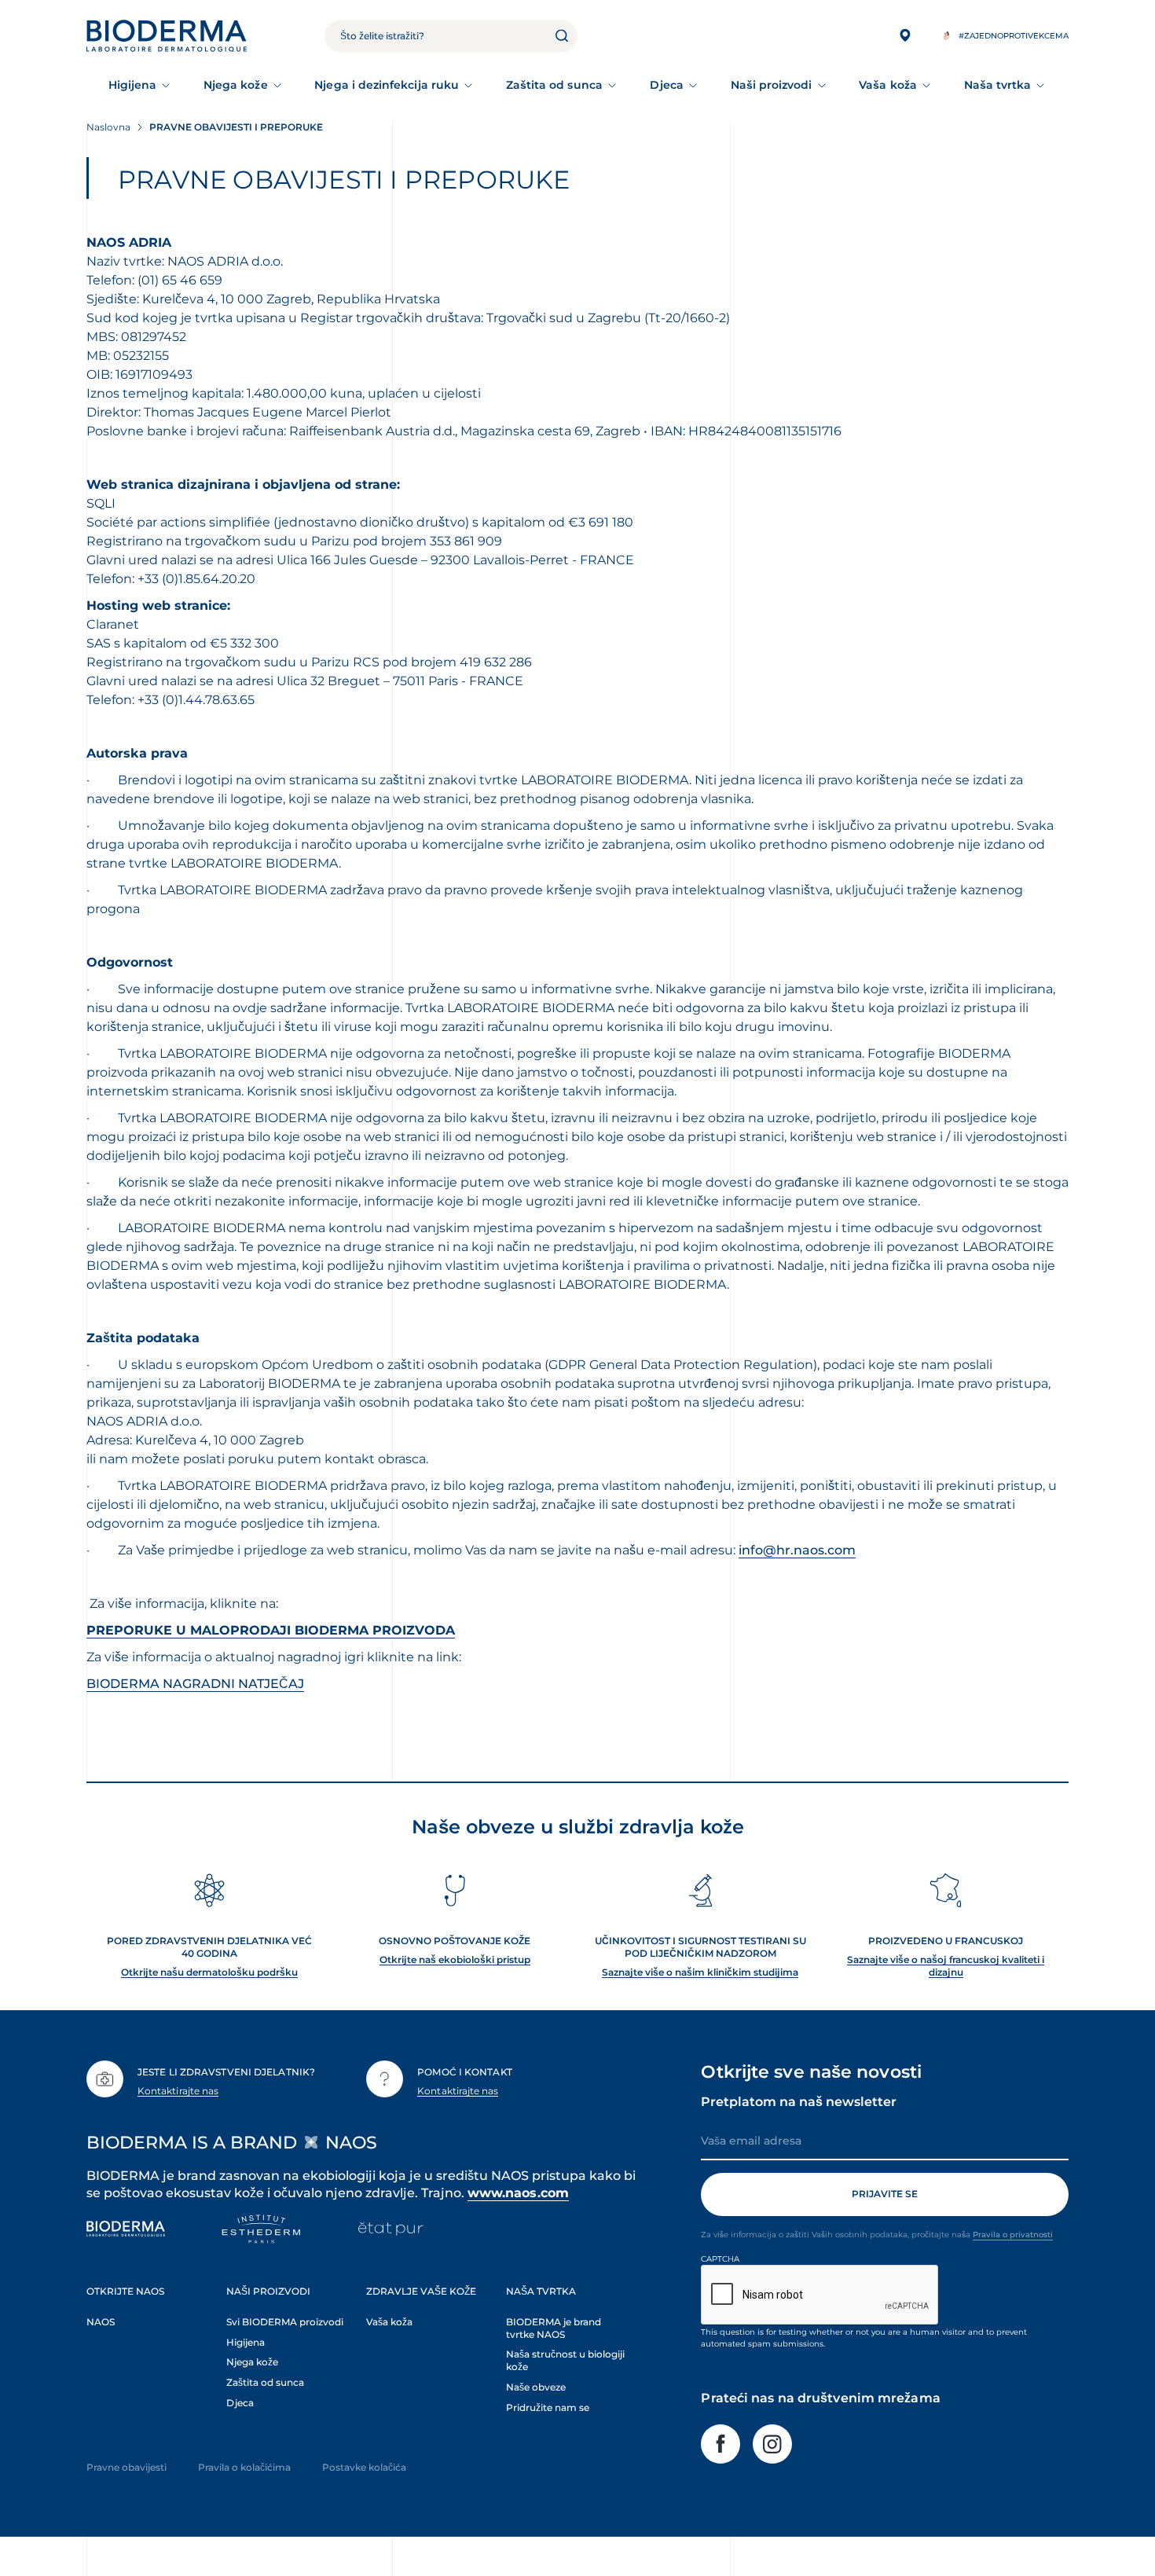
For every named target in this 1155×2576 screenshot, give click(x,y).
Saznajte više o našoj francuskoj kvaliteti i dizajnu (946, 1966)
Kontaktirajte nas (178, 2091)
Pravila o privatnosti (1013, 2235)
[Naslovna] (167, 36)
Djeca (667, 85)
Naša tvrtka (998, 85)
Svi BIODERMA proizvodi (285, 2322)
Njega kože (236, 85)
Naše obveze (536, 2387)
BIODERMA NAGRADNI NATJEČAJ (195, 1684)
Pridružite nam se (548, 2407)
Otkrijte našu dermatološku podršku (209, 1972)
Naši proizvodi (772, 85)
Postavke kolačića (364, 2467)
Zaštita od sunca (554, 85)
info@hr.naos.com (797, 1550)
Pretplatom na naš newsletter (799, 2102)
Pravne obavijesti (126, 2467)
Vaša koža (888, 85)
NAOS (101, 2322)
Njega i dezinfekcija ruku (387, 85)
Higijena (133, 85)
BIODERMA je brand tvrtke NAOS (554, 2328)
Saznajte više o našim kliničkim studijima (700, 1972)
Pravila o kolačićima (244, 2467)
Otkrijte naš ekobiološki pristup (455, 1960)
